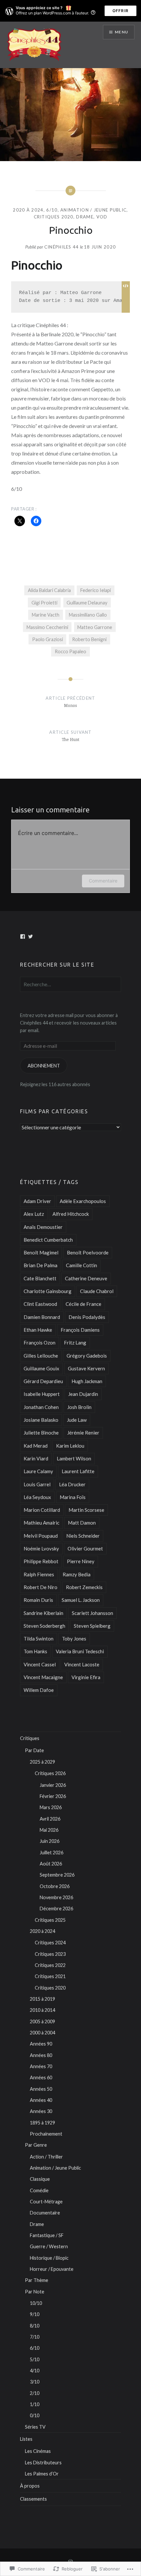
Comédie (39, 2190)
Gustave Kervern (86, 1368)
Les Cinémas (38, 2451)
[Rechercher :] (70, 984)
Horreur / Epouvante (52, 2269)
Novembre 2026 (56, 1897)
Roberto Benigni (89, 639)
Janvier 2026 (53, 1785)
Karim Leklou (70, 1446)
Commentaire (103, 881)
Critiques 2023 (50, 1954)
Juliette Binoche (41, 1433)
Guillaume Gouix (41, 1368)
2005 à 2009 (42, 2021)
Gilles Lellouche (41, 1356)
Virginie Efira (86, 1677)
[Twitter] (30, 936)
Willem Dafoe (39, 1690)
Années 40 (41, 2100)
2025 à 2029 (42, 1762)
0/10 (35, 2415)
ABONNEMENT (44, 1066)
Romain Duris (38, 1600)
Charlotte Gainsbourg (48, 1291)
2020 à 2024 (28, 210)
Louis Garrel (37, 1484)
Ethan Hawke (38, 1330)
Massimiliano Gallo (88, 615)
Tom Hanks (35, 1651)
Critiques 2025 (50, 1920)
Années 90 (41, 2044)
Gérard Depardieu (43, 1381)
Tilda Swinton (39, 1639)
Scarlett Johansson (92, 1613)
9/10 (35, 2314)
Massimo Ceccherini (47, 627)
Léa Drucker (72, 1484)
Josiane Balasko (41, 1420)
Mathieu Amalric (41, 1523)
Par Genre (36, 2145)
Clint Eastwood (40, 1304)
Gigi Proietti (44, 603)
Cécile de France (83, 1304)
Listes (26, 2439)
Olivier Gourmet (85, 1548)
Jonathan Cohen (41, 1407)
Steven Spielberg (92, 1626)
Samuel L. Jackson (81, 1600)
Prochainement (46, 2134)
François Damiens (80, 1330)
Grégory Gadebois (87, 1356)
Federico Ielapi (96, 590)
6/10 (52, 210)
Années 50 (41, 2089)
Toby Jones (74, 1639)
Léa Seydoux (37, 1497)
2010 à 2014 (42, 2010)
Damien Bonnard (42, 1317)
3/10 (35, 2382)
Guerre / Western (49, 2246)
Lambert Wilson (74, 1458)
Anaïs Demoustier (43, 1227)
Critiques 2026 (50, 1773)
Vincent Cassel (40, 1664)
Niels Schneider (83, 1536)
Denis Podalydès (87, 1317)
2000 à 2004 (42, 2033)
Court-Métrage (46, 2202)
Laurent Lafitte (78, 1471)
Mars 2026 (51, 1807)
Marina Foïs (73, 1497)
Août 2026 (51, 1864)
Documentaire (45, 2213)
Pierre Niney (81, 1561)
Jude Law (77, 1420)
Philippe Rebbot (41, 1561)
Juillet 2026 (51, 1853)
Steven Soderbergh (44, 1626)
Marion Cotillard (42, 1510)
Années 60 (41, 2077)
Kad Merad (36, 1446)
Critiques (30, 1738)
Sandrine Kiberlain (43, 1613)
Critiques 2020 (54, 217)
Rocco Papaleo (70, 651)
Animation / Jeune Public (93, 210)
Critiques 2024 (50, 1943)
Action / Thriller (46, 2157)
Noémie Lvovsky (41, 1548)
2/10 (35, 2393)
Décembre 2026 (56, 1909)
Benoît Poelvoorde (88, 1252)
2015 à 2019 (42, 1999)
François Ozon (40, 1343)
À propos (30, 2486)
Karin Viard (36, 1458)
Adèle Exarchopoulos (83, 1201)
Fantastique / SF (47, 2235)
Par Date (34, 1750)
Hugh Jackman (87, 1381)
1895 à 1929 (42, 2123)
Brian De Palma (40, 1265)
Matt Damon (82, 1523)
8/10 (35, 2326)
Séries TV (35, 2427)
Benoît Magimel (41, 1252)
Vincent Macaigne (43, 1677)
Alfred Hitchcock (71, 1214)
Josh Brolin (79, 1407)
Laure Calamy (38, 1471)
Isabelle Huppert (42, 1394)
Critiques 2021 (50, 1976)
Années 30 (41, 2111)
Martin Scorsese (86, 1510)
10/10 (36, 2303)
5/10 (35, 2359)
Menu (121, 32)
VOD (102, 217)
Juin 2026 (50, 1841)
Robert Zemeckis (84, 1587)
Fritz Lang (75, 1343)
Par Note (35, 2292)
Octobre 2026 (55, 1886)
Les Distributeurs (43, 2463)
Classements (33, 2499)
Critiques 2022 (50, 1965)
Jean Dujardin (83, 1394)
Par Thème (37, 2280)
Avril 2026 (50, 1819)
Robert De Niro (40, 1587)
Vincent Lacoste (82, 1664)
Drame (85, 217)
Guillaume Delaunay (87, 603)
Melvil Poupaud (41, 1536)
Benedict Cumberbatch (48, 1240)
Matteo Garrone (95, 627)
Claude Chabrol (97, 1291)
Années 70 (41, 2066)
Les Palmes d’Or (42, 2474)
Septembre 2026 (57, 1875)
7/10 (35, 2337)
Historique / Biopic (49, 2258)
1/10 (35, 2404)
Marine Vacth (46, 615)
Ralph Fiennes (39, 1574)
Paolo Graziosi (48, 639)
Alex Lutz (34, 1214)
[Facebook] (23, 936)
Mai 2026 (49, 1830)
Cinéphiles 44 (62, 247)
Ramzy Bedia (77, 1574)
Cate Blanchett (40, 1278)
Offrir (121, 11)
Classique (40, 2179)
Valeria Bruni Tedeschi (80, 1651)
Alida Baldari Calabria (49, 590)
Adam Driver (37, 1201)
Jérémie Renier (83, 1433)
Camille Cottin (81, 1265)
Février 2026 (53, 1796)
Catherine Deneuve (86, 1278)
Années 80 (41, 2055)
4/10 (35, 2371)
